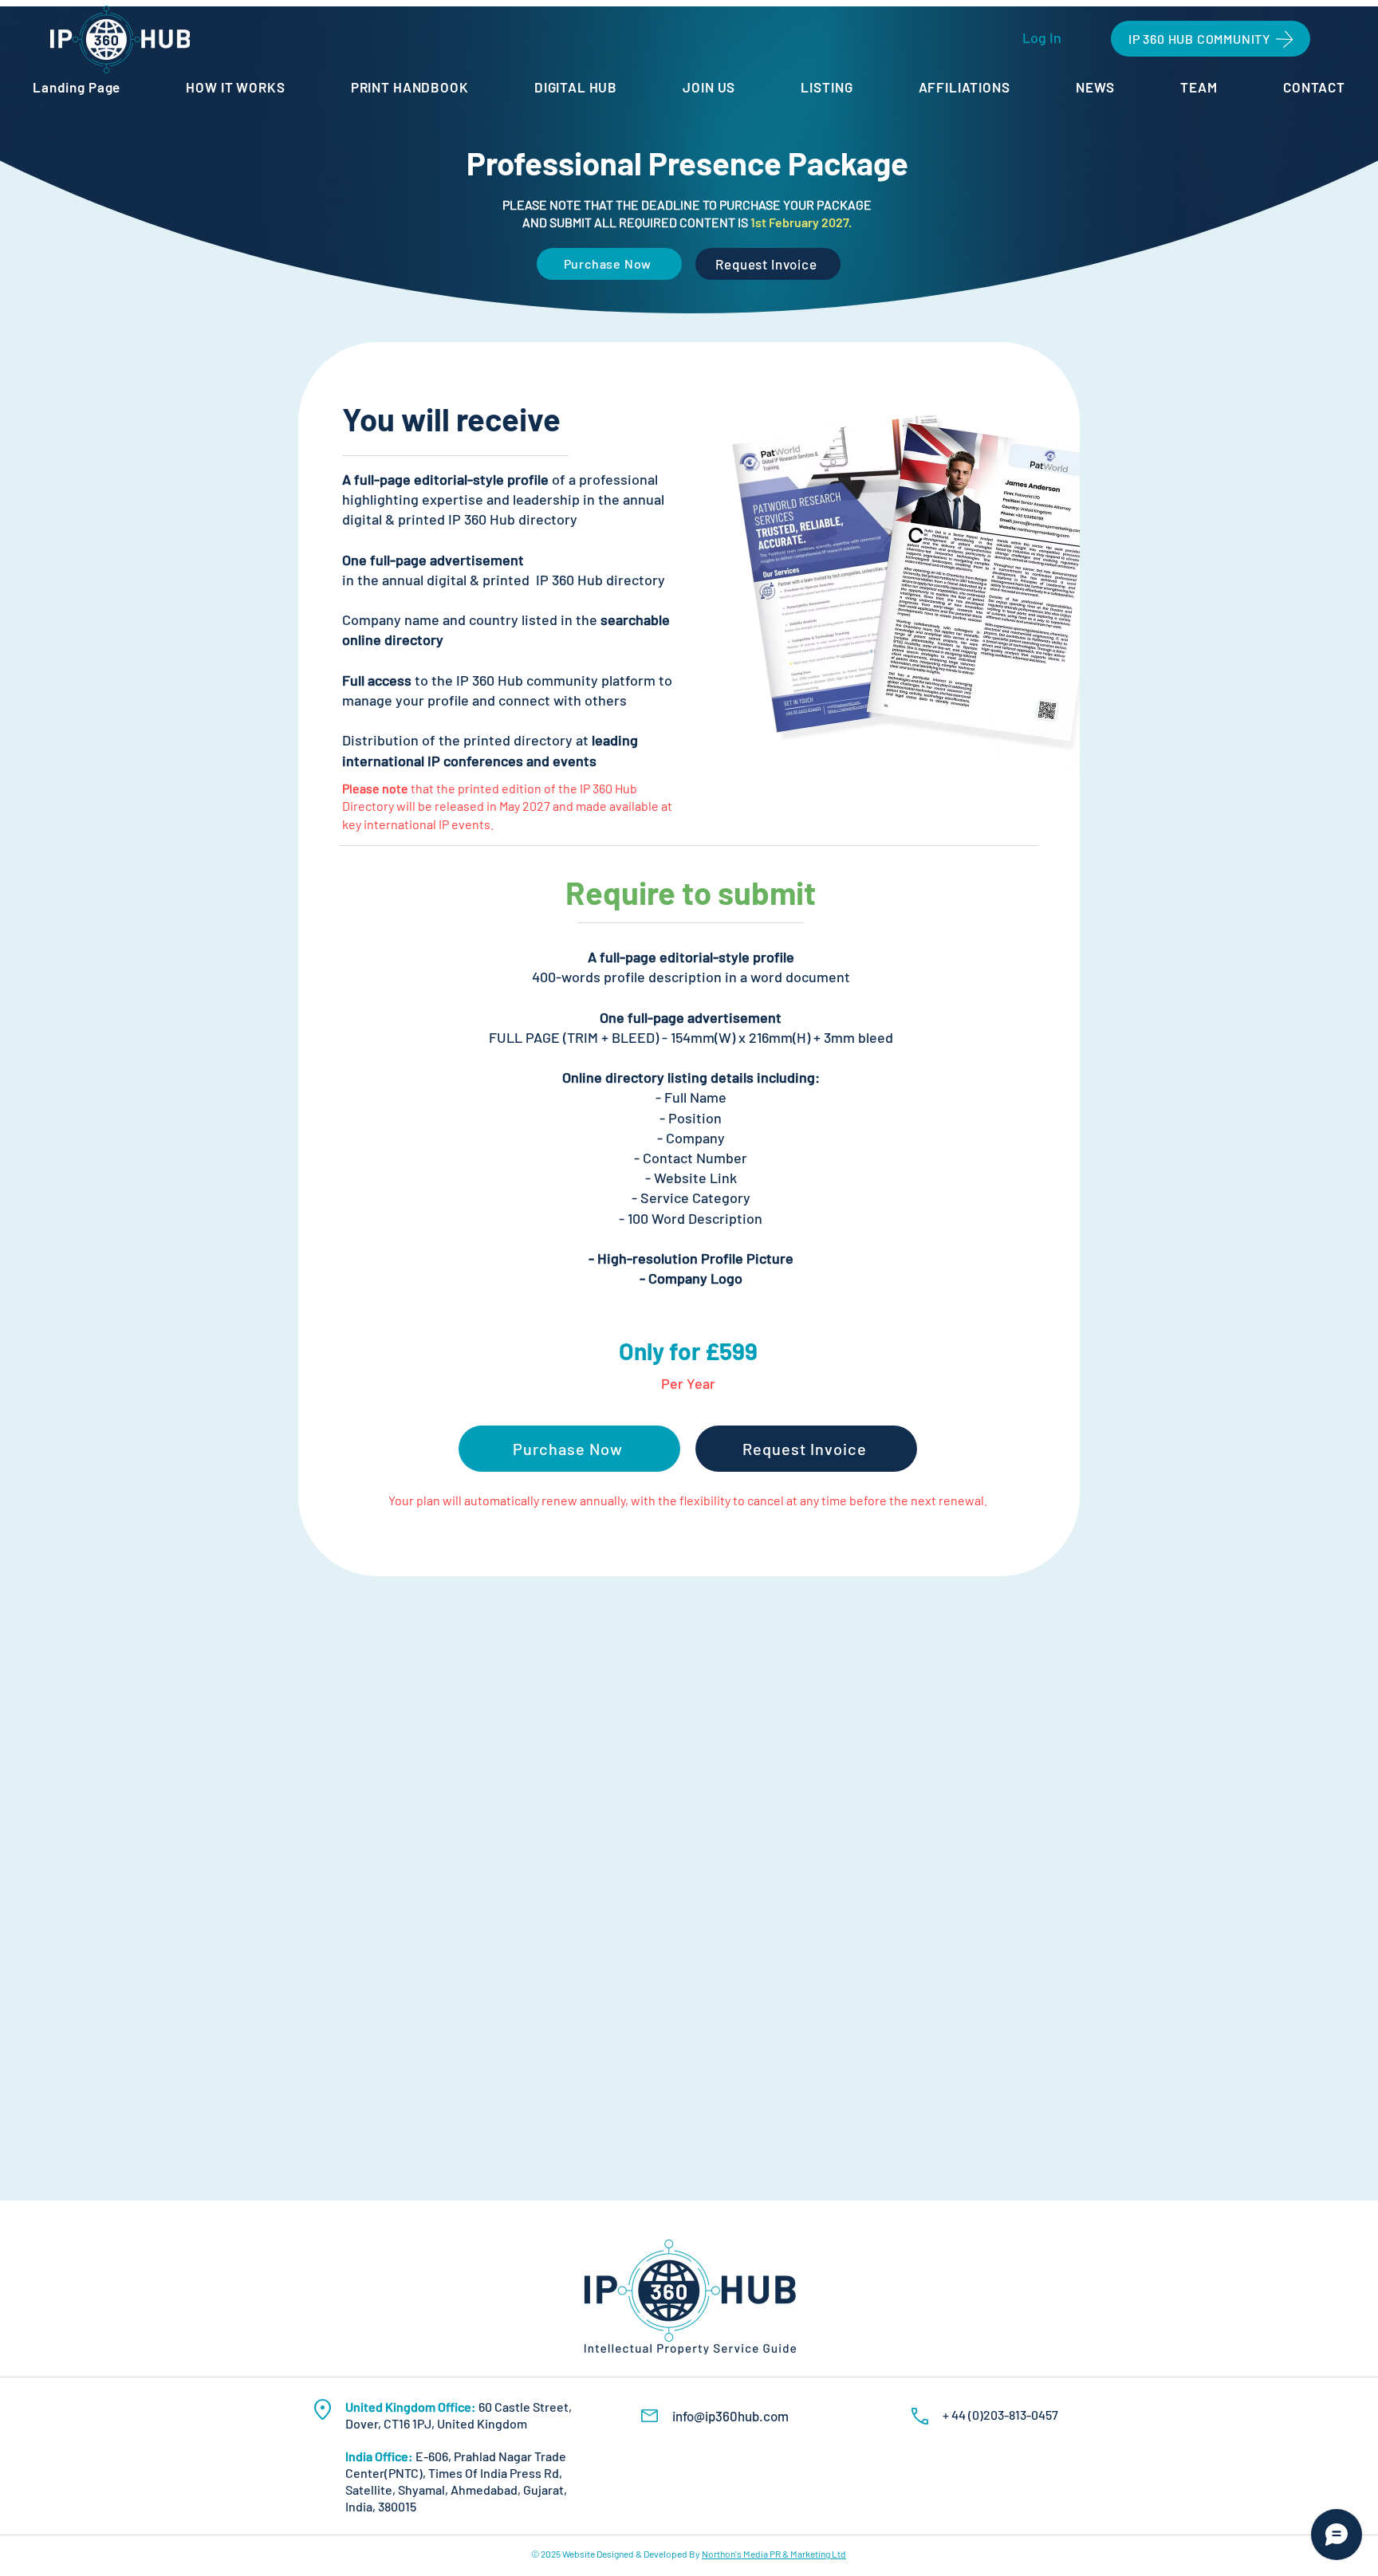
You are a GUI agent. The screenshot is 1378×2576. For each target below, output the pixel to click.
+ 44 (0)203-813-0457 (1000, 2415)
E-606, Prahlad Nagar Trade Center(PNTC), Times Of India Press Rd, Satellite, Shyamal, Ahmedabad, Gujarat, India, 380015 (456, 2481)
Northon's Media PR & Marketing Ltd (774, 2554)
